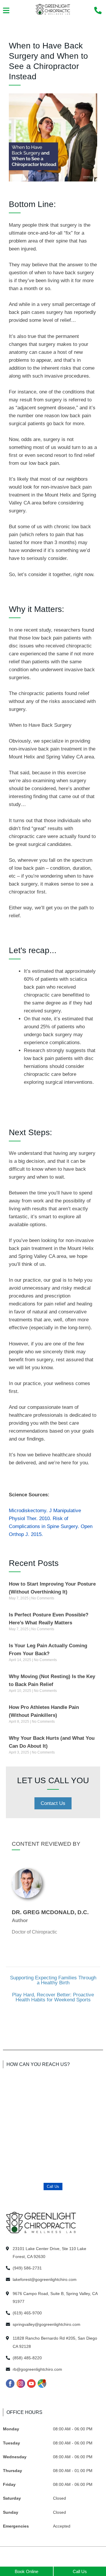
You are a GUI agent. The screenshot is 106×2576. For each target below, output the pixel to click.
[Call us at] (98, 10)
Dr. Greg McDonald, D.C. (50, 1912)
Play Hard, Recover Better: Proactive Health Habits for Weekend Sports (53, 1997)
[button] (6, 11)
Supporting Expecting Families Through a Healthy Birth (53, 1980)
